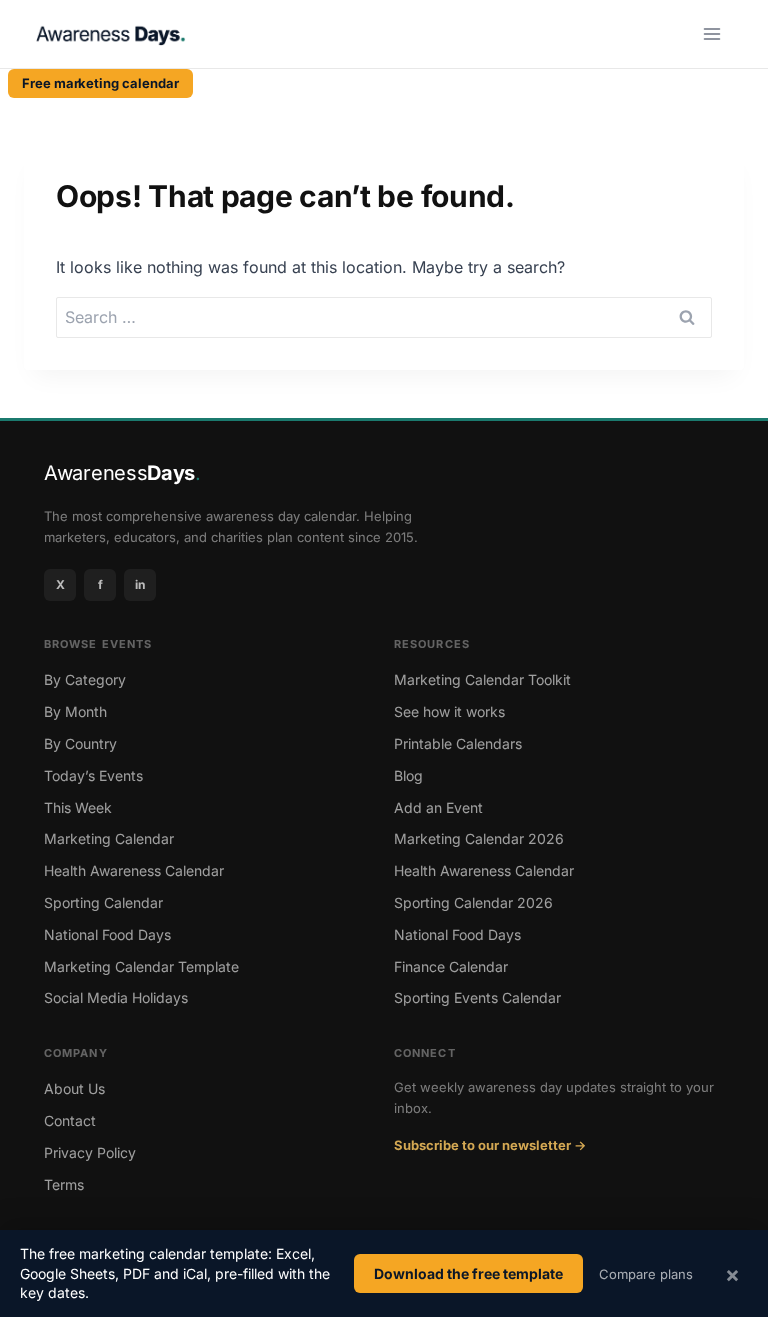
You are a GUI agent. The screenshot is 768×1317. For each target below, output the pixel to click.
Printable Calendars (458, 743)
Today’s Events (93, 775)
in (140, 584)
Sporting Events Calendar (477, 997)
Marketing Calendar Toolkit (482, 679)
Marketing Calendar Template (141, 966)
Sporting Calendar (103, 902)
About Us (74, 1088)
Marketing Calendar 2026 (479, 838)
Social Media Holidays (116, 997)
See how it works (449, 711)
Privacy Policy (90, 1152)
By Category (85, 679)
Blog (408, 775)
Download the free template (468, 1273)
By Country (80, 743)
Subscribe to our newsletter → (490, 1145)
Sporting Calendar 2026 (473, 902)
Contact (70, 1120)
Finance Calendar (451, 966)
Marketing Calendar (109, 838)
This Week (78, 807)
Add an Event (438, 807)
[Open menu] (714, 34)
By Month (75, 711)
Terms (64, 1184)
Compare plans (646, 1274)
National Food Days (107, 934)
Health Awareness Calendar (134, 870)
